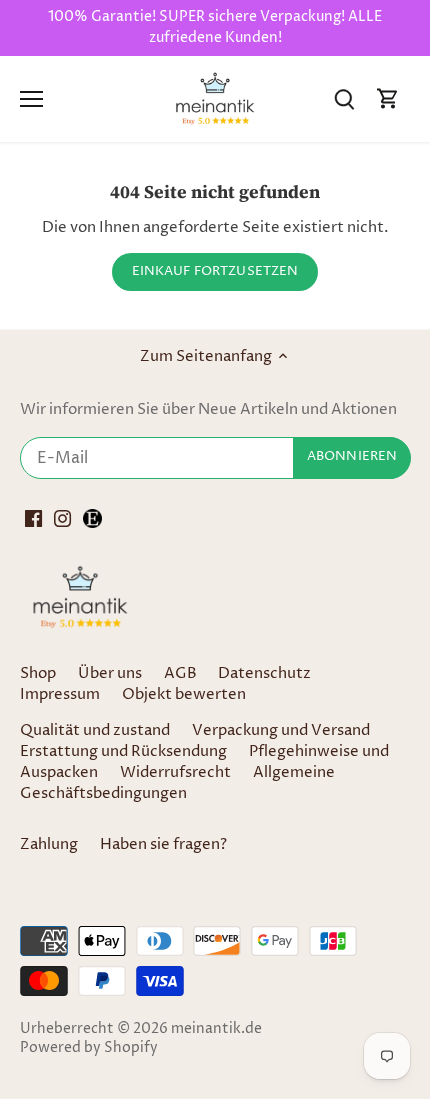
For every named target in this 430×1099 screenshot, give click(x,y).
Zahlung (49, 844)
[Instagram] (62, 518)
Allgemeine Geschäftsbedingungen (177, 783)
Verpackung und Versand (281, 730)
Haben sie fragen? (163, 844)
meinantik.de (216, 1029)
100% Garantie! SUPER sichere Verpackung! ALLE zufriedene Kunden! (215, 27)
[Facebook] (33, 518)
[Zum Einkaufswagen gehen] (388, 98)
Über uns (110, 673)
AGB (180, 673)
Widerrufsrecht (175, 772)
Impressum (60, 694)
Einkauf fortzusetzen (215, 271)
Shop (38, 673)
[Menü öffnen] (31, 99)
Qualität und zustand (95, 730)
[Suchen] (344, 98)
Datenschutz (264, 673)
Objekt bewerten (184, 694)
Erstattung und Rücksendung (123, 751)
